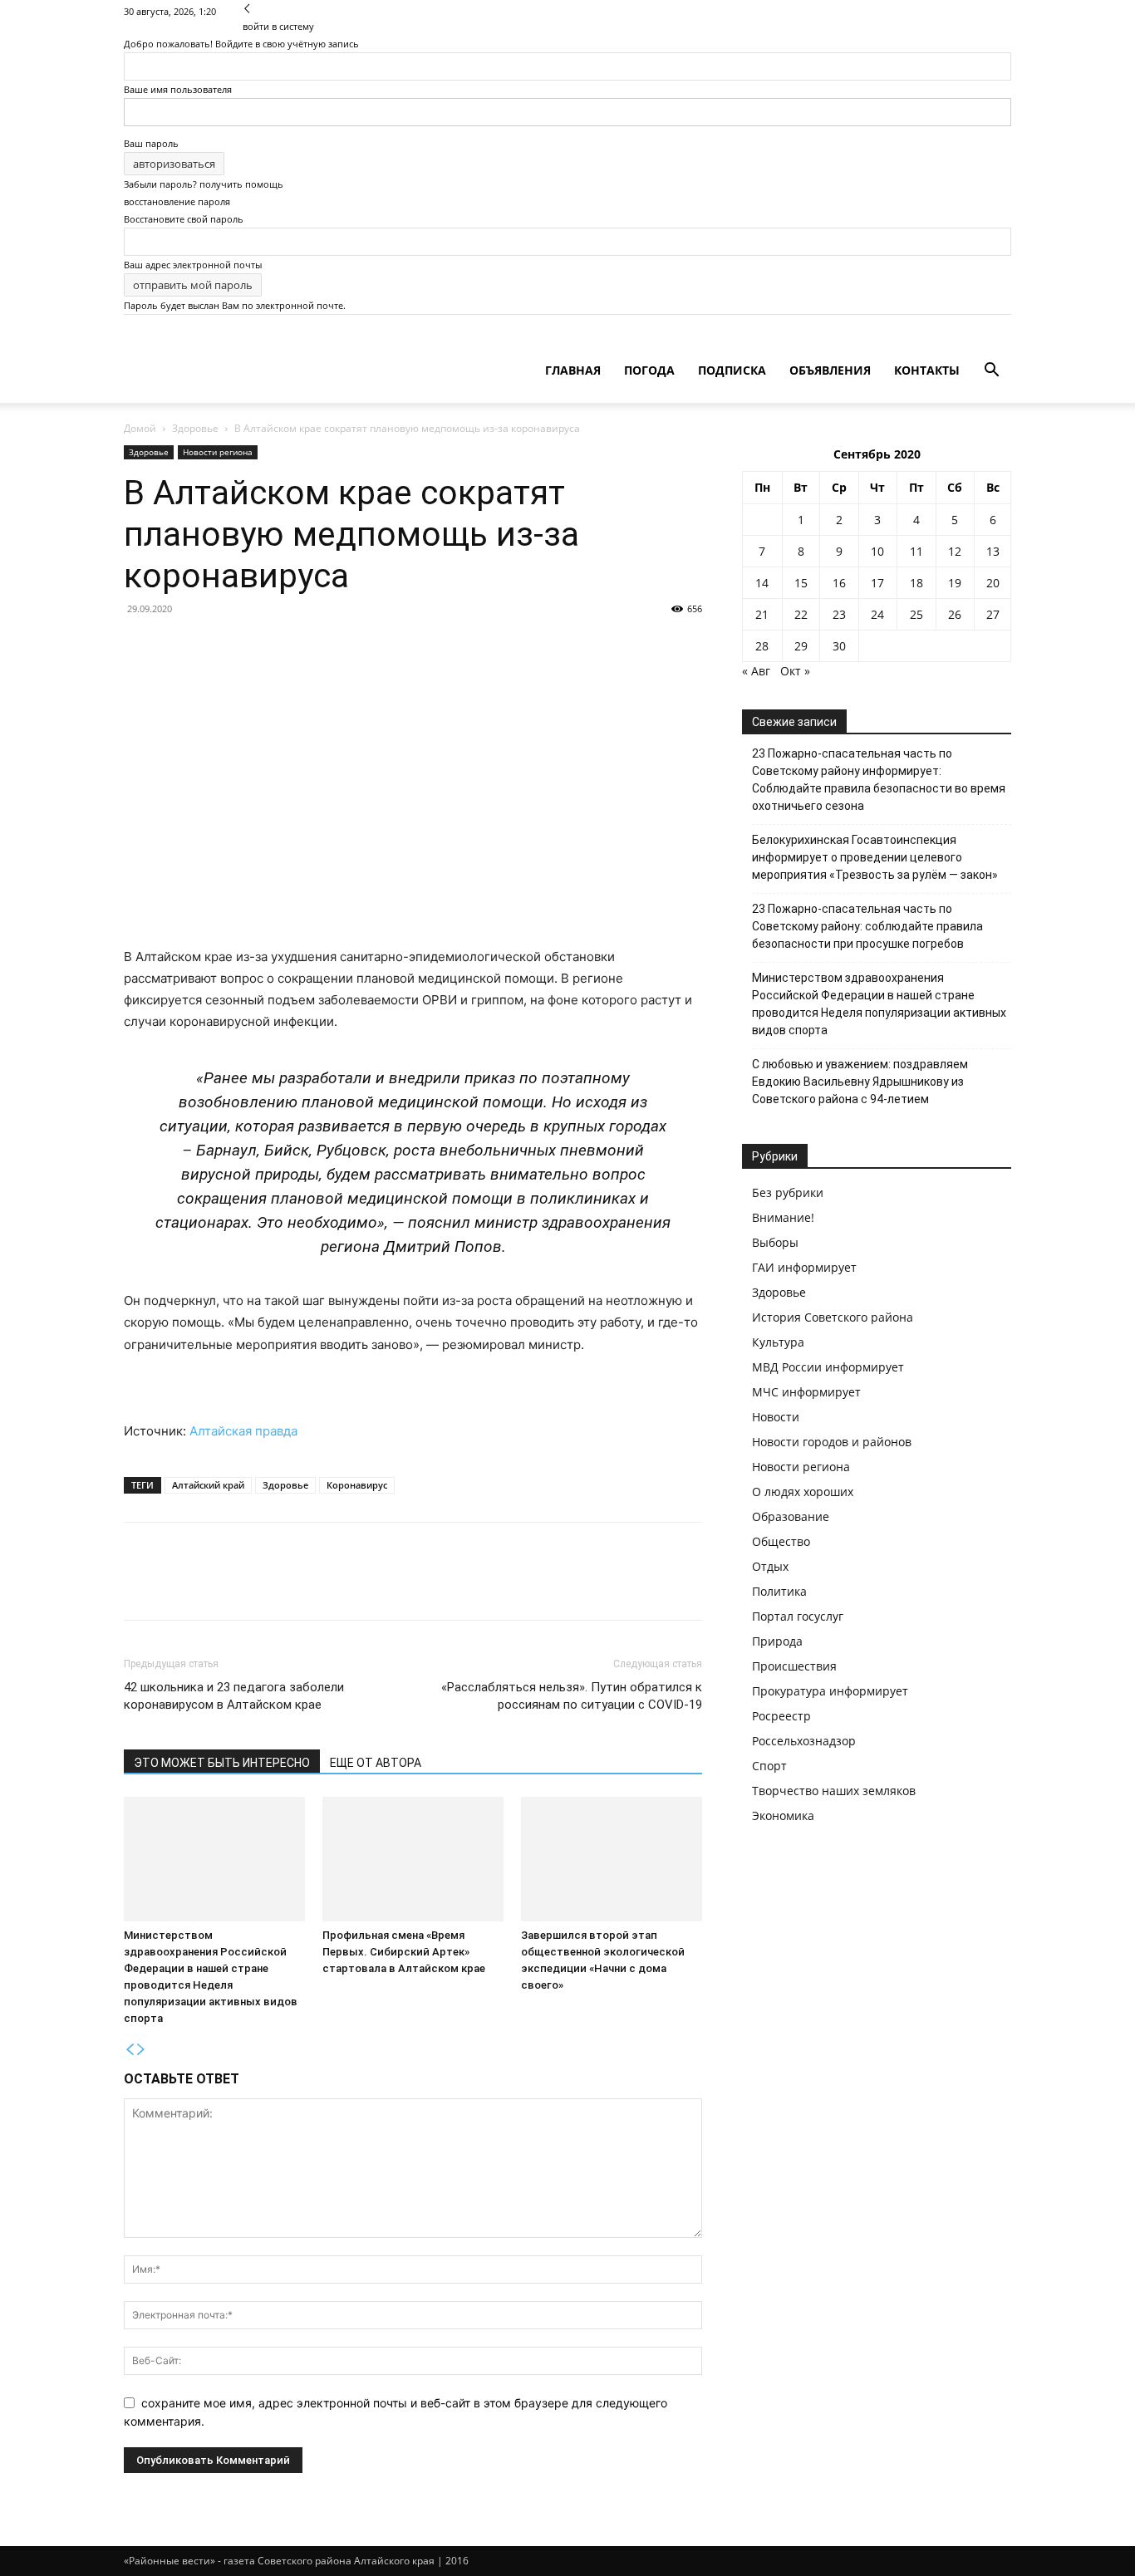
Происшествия (794, 1666)
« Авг (756, 671)
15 (801, 583)
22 (801, 614)
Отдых (770, 1566)
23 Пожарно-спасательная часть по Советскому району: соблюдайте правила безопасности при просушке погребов (867, 926)
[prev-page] (130, 2050)
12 (955, 551)
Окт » (795, 671)
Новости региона (218, 452)
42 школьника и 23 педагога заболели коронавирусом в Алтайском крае (234, 1696)
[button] (991, 372)
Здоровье (195, 428)
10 (877, 551)
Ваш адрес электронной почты (193, 265)
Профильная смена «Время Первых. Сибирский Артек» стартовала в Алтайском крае (404, 1952)
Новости (776, 1417)
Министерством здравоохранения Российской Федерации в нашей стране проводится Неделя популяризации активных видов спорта (879, 1004)
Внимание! (783, 1217)
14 (762, 583)
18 (916, 583)
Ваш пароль (151, 143)
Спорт (769, 1766)
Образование (791, 1516)
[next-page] (141, 2050)
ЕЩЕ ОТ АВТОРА (376, 1763)
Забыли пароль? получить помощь (204, 184)
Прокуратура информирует (830, 1691)
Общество (781, 1541)
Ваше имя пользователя (178, 89)
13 (993, 551)
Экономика (783, 1815)
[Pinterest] (217, 1586)
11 (916, 551)
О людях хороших (803, 1492)
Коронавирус (357, 1485)
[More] (294, 1586)
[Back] (247, 9)
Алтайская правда (243, 1431)
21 (762, 614)
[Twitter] (179, 1586)
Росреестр (781, 1716)
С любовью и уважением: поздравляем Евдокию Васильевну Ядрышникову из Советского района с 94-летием (860, 1082)
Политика (779, 1591)
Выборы (775, 1242)
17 (877, 583)
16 (839, 583)
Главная (573, 370)
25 (916, 614)
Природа (777, 1641)
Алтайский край (208, 1485)
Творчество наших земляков (834, 1791)
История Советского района (833, 1317)
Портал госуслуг (798, 1616)
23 (839, 614)
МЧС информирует (806, 1392)
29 (801, 646)
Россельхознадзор (804, 1741)
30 (839, 646)
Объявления (830, 370)
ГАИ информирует (804, 1267)
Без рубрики (788, 1192)
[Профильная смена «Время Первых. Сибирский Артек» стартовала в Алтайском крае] (413, 1859)
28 (762, 646)
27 (993, 614)
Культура (778, 1342)
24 (877, 614)
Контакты (927, 370)
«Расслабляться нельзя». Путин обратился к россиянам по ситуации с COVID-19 (572, 1696)
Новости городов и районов (832, 1442)
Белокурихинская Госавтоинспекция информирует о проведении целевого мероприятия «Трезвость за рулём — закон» (875, 857)
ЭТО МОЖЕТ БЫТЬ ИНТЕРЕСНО (222, 1763)
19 (955, 583)
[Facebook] (140, 1586)
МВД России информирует (828, 1367)
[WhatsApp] (255, 1586)
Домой (140, 428)
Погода (649, 370)
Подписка (732, 370)
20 (993, 583)
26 (955, 614)
